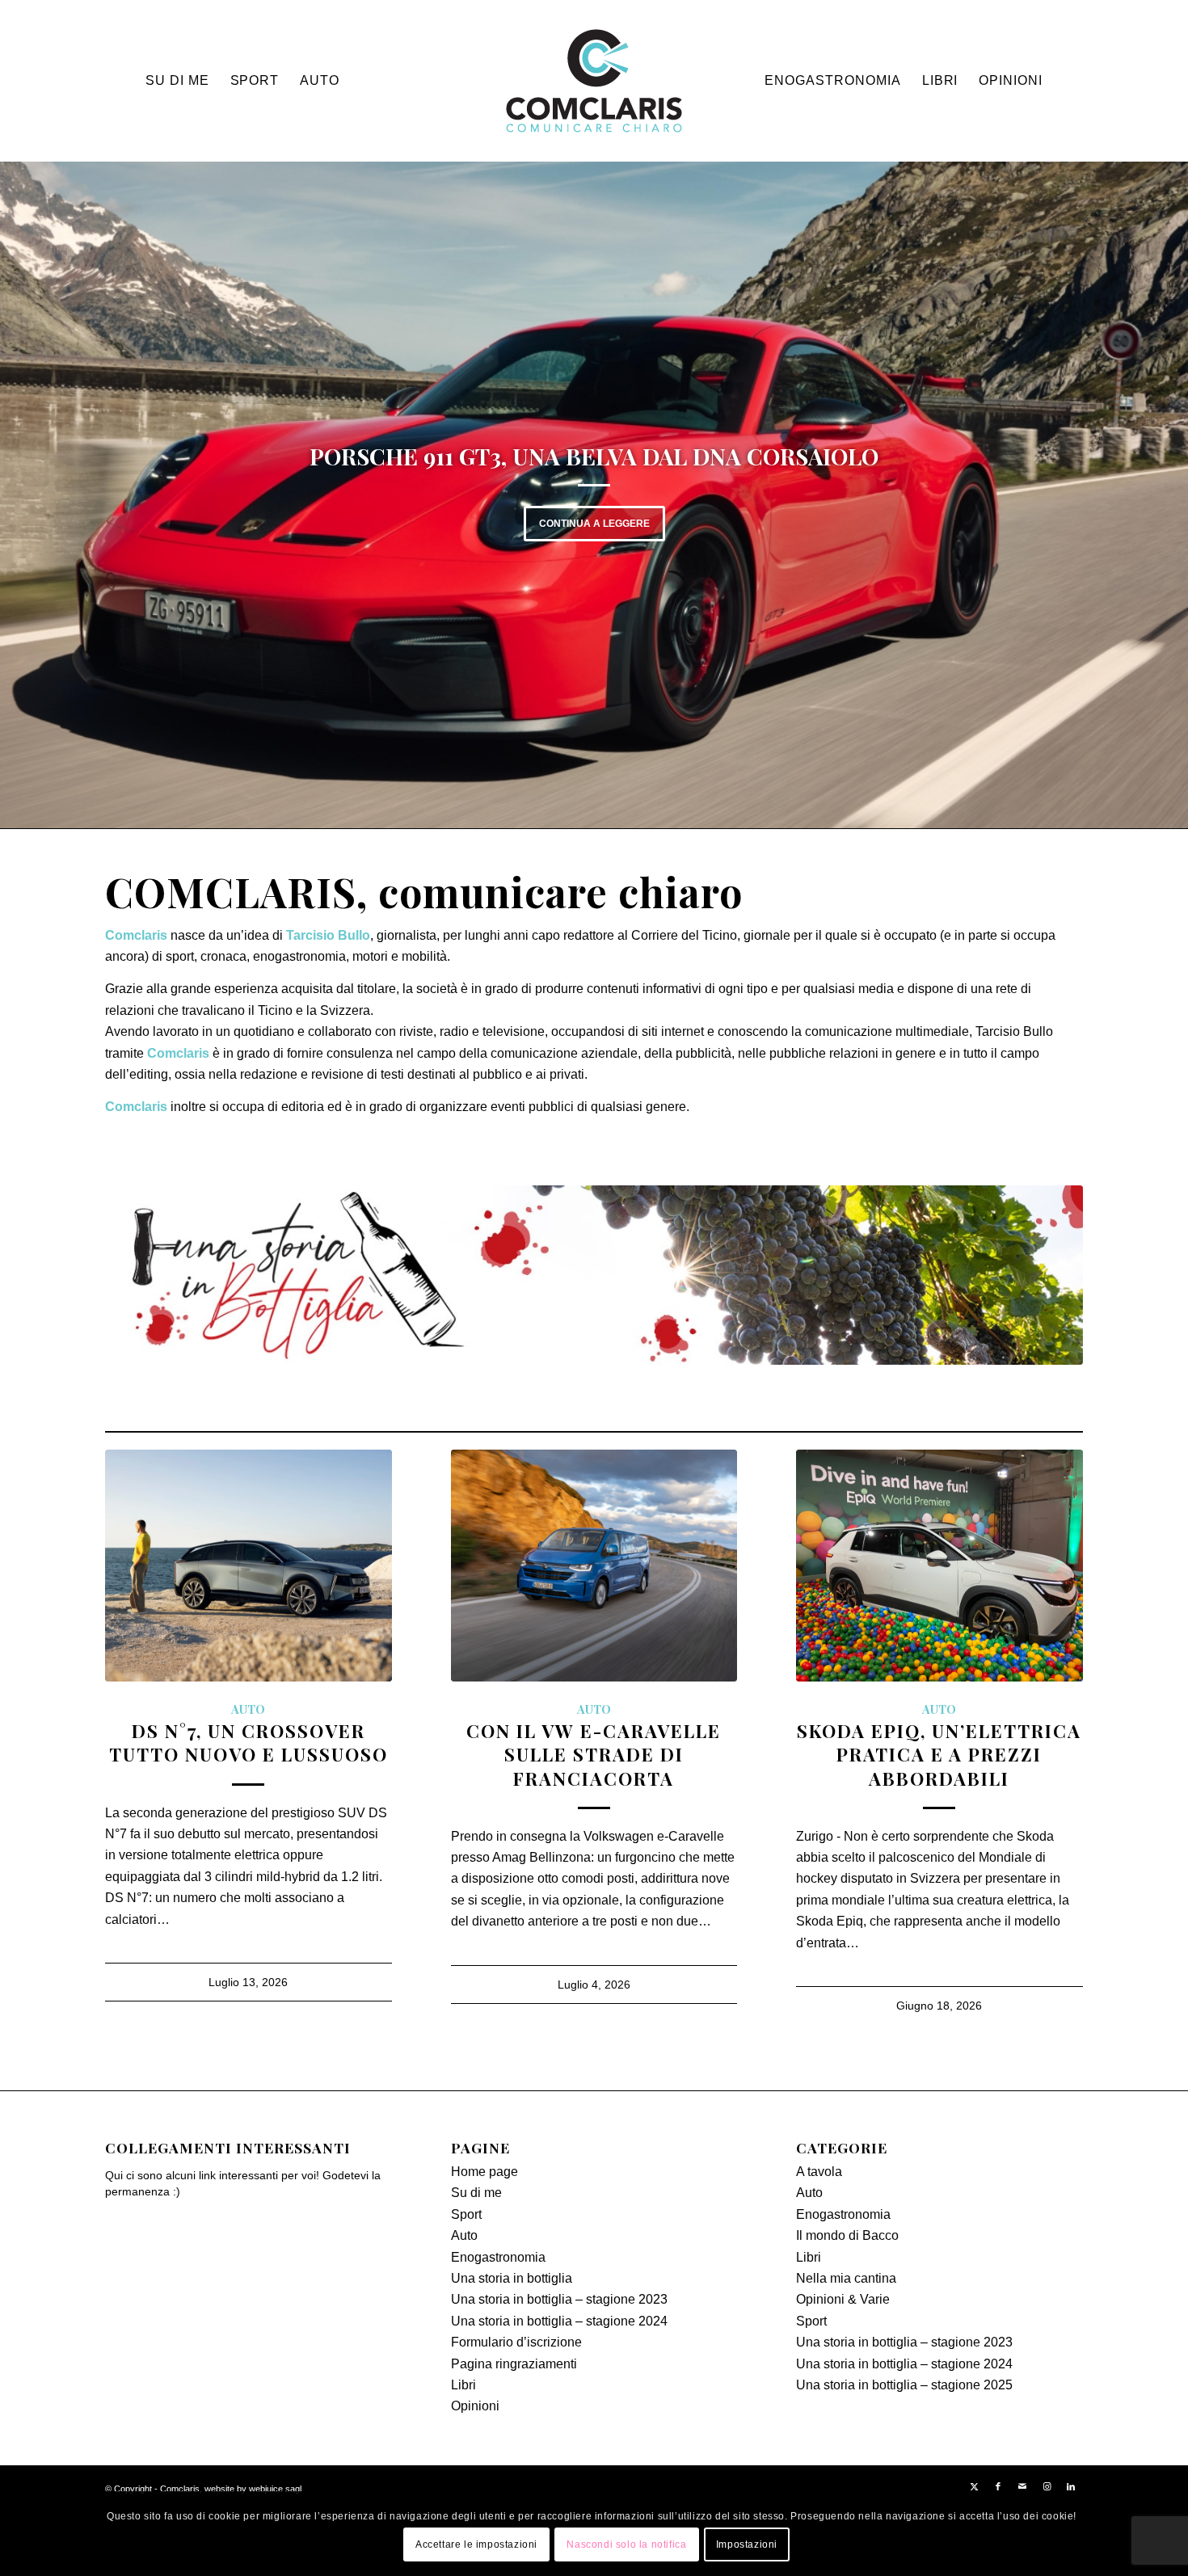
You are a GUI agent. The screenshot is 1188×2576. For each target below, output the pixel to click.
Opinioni (475, 2406)
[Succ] (1152, 494)
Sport (466, 2214)
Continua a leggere (594, 524)
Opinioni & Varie (843, 2299)
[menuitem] (177, 81)
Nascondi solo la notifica (626, 2544)
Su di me (476, 2193)
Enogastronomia (498, 2257)
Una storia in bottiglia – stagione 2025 (904, 2385)
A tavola (819, 2172)
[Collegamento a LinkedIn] (1071, 2486)
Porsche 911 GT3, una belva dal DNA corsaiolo (594, 456)
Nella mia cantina (846, 2278)
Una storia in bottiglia (512, 2278)
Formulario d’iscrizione (516, 2342)
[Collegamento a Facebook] (998, 2486)
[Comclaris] (594, 81)
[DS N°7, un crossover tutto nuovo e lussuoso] (249, 1566)
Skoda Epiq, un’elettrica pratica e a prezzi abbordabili (939, 1754)
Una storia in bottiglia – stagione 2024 (559, 2321)
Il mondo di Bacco (847, 2235)
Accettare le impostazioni (476, 2544)
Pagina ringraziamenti (514, 2364)
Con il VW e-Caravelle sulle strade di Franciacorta (594, 1754)
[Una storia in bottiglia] (594, 1275)
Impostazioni (747, 2544)
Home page (484, 2172)
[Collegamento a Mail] (1022, 2486)
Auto (248, 1709)
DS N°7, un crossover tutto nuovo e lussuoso (249, 1743)
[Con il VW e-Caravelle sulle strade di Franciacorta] (594, 1566)
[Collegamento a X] (974, 2486)
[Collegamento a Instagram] (1047, 2486)
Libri (463, 2385)
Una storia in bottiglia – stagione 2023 (559, 2299)
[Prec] (36, 494)
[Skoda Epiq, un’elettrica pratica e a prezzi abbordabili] (939, 1566)
